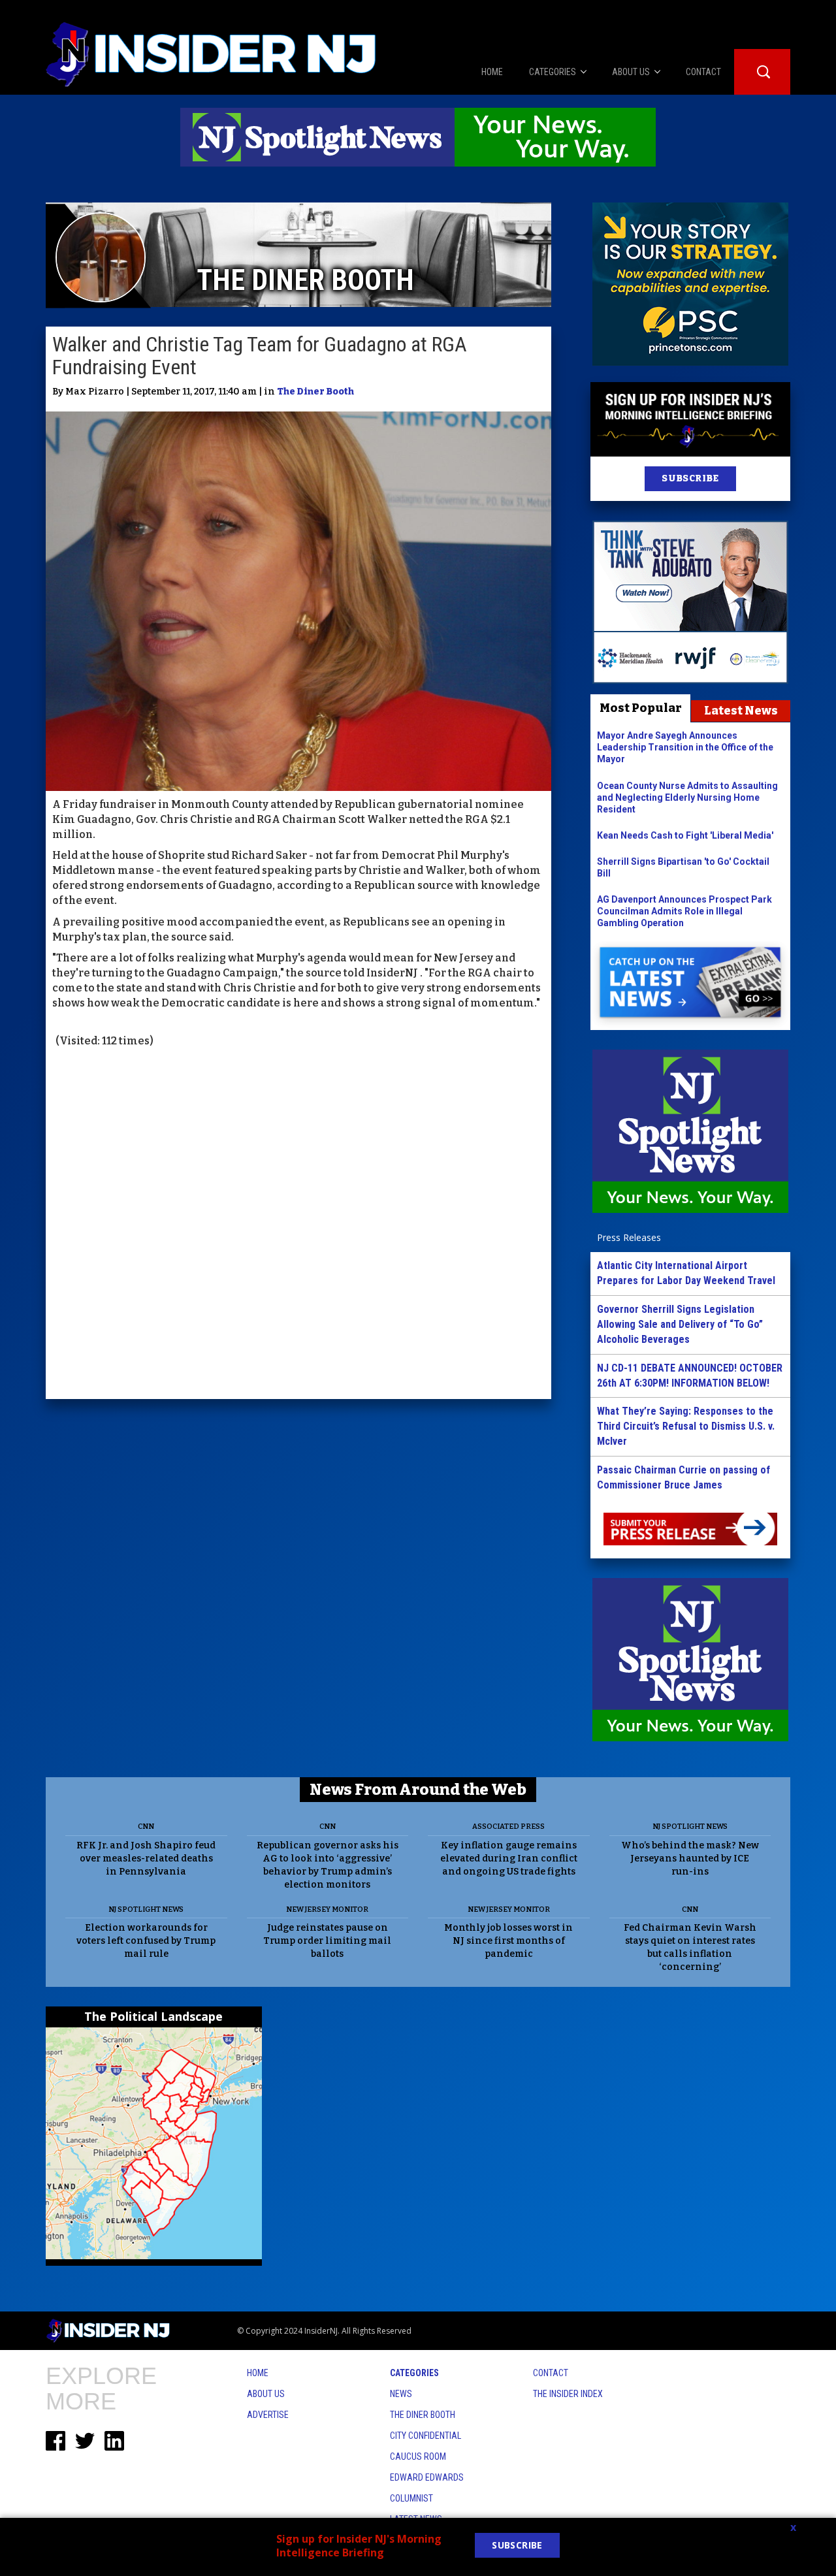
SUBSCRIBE (690, 478)
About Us (266, 2394)
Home (258, 2373)
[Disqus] (298, 1225)
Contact (551, 2373)
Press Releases (629, 1237)
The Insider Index (568, 2394)
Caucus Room (418, 2456)
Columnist (411, 2498)
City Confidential (426, 2436)
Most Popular (641, 708)
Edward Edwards (427, 2477)
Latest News (741, 711)
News (401, 2394)
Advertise (268, 2415)
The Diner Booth (315, 392)
